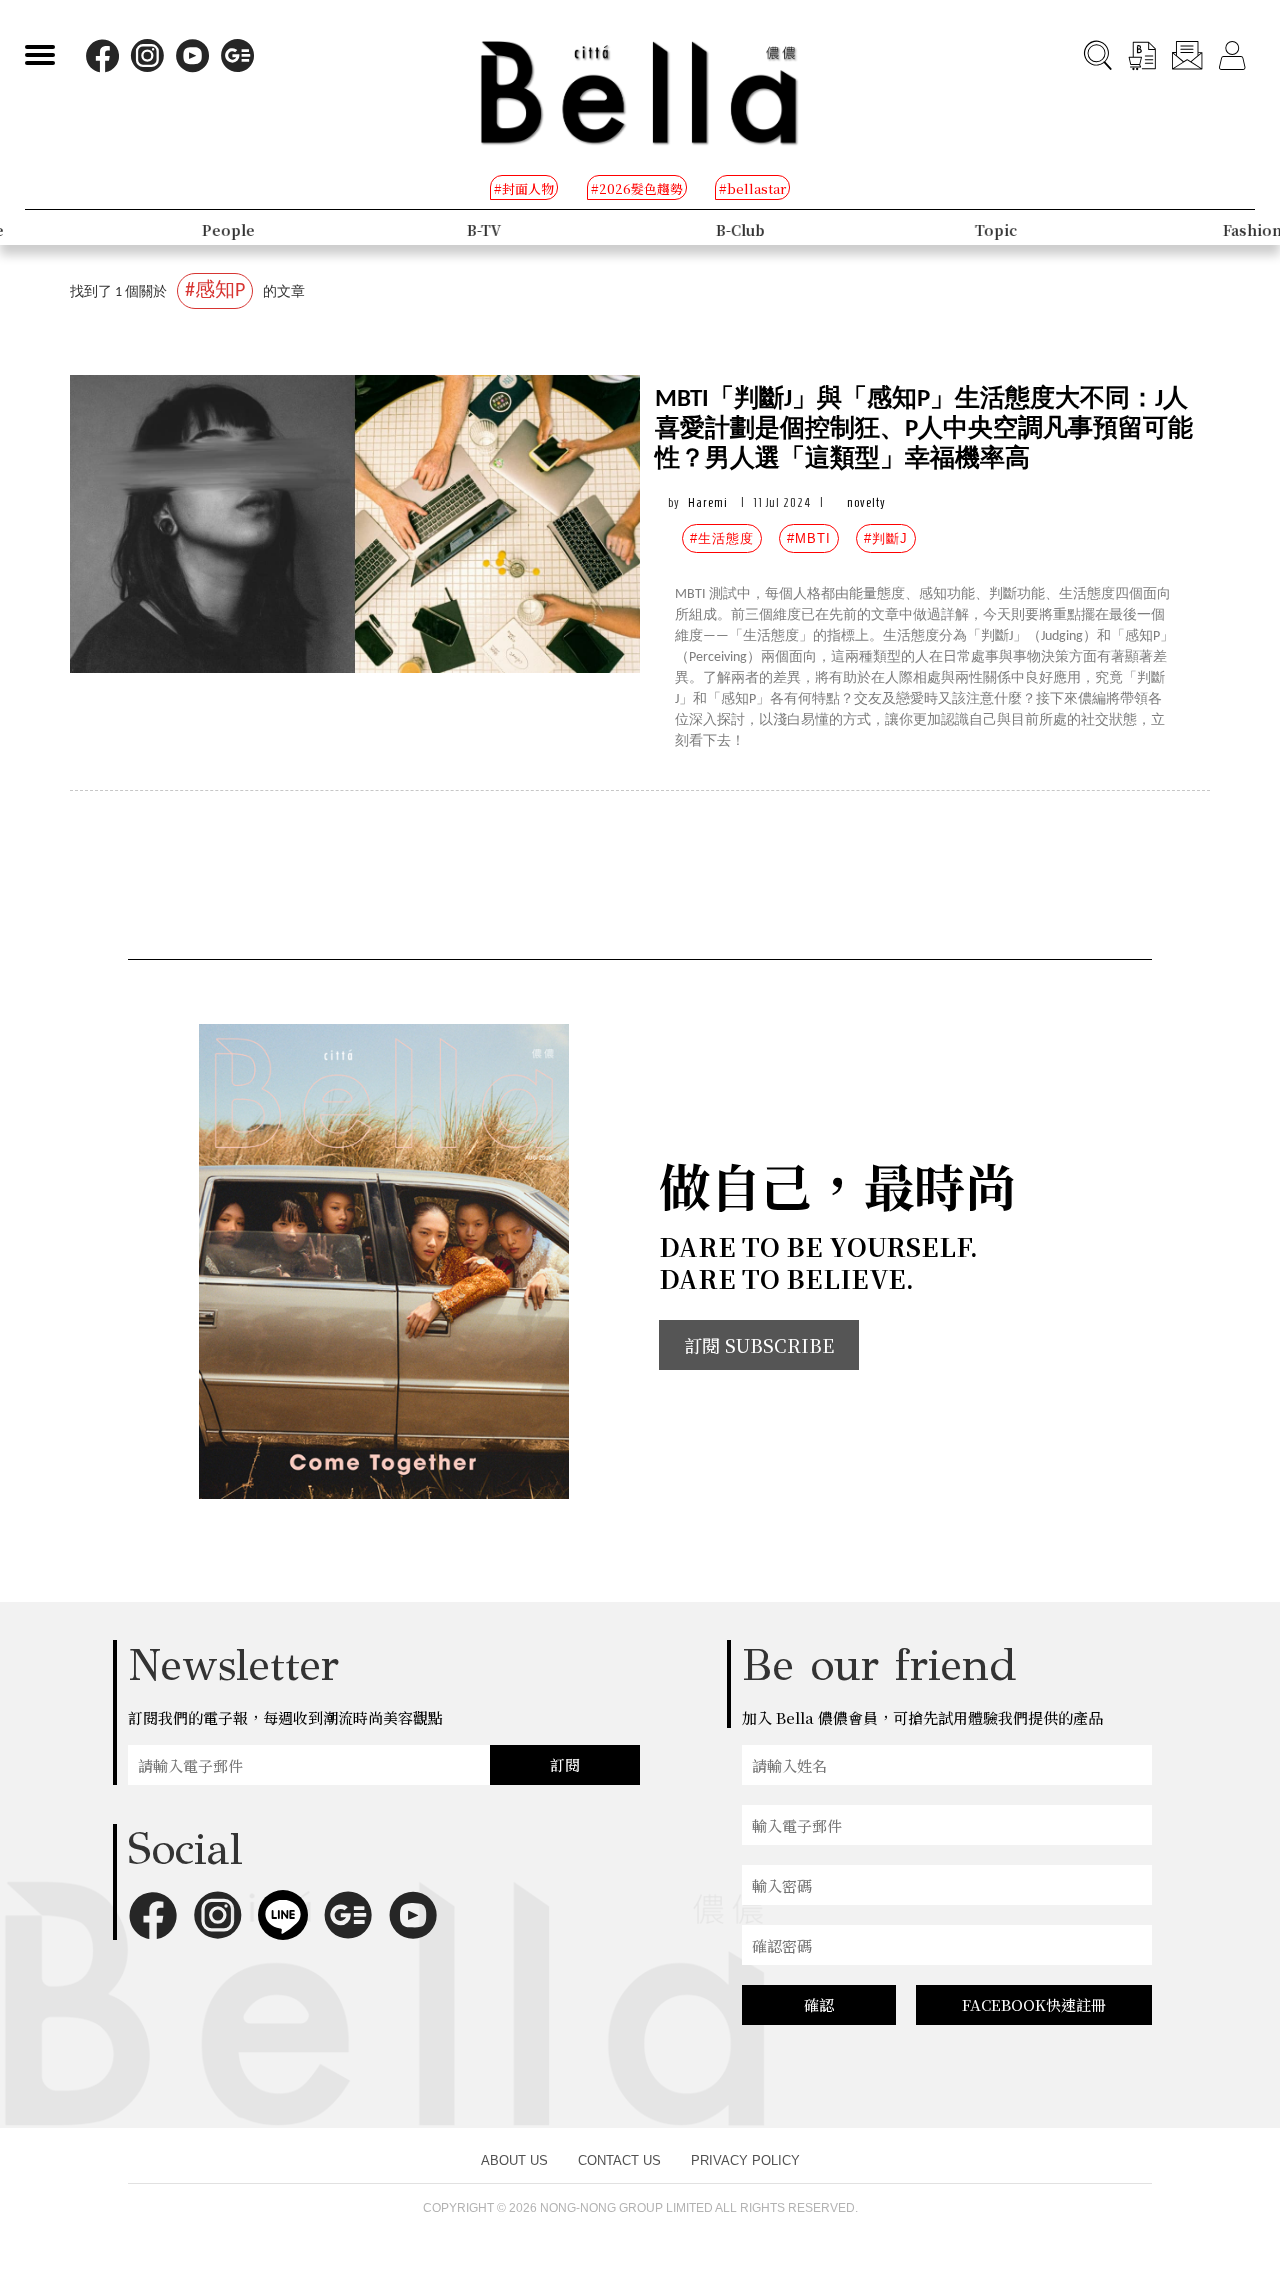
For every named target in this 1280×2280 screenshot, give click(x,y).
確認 (819, 2004)
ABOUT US (514, 2160)
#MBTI (809, 538)
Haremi (708, 502)
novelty (866, 502)
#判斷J (886, 538)
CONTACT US (619, 2160)
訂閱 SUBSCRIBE (759, 1345)
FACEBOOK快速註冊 (1034, 2004)
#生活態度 (722, 538)
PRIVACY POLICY (745, 2160)
